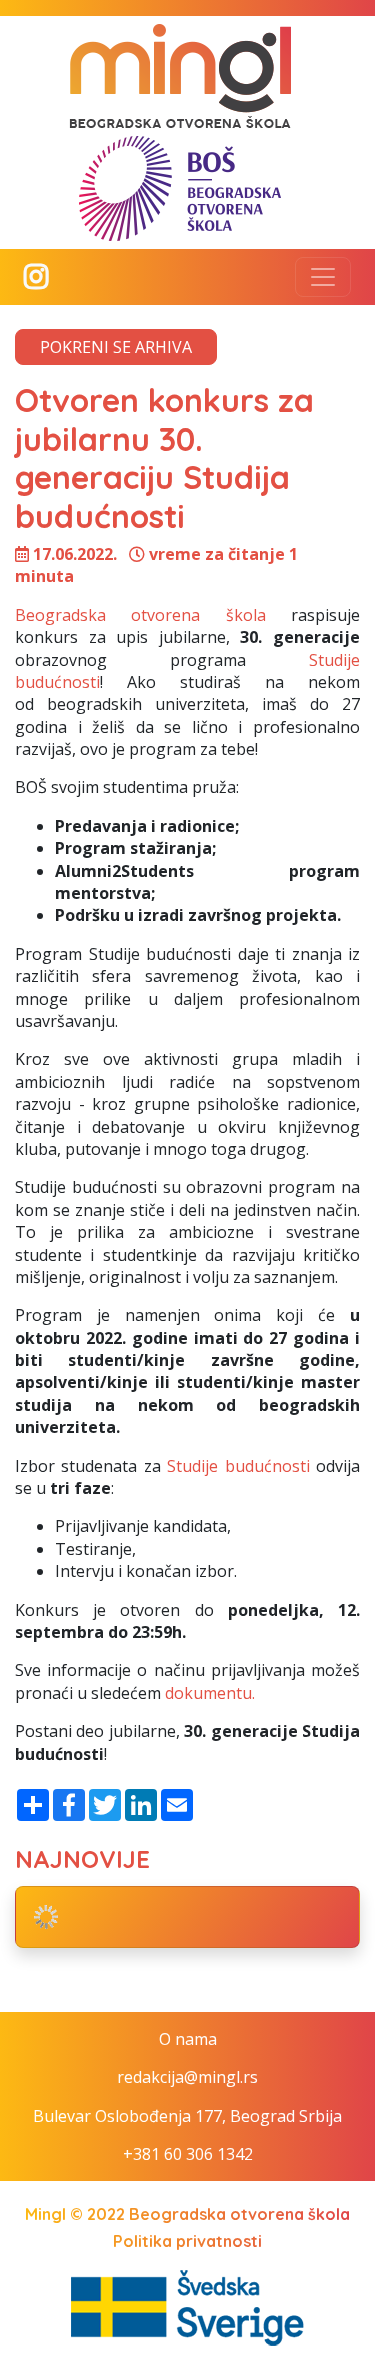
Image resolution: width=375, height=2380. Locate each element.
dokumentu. (210, 1693)
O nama (188, 2039)
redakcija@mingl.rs (187, 2077)
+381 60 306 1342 (188, 2154)
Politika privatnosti (187, 2241)
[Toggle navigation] (323, 277)
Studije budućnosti (238, 1466)
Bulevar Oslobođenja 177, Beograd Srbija (187, 2116)
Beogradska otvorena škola (140, 615)
